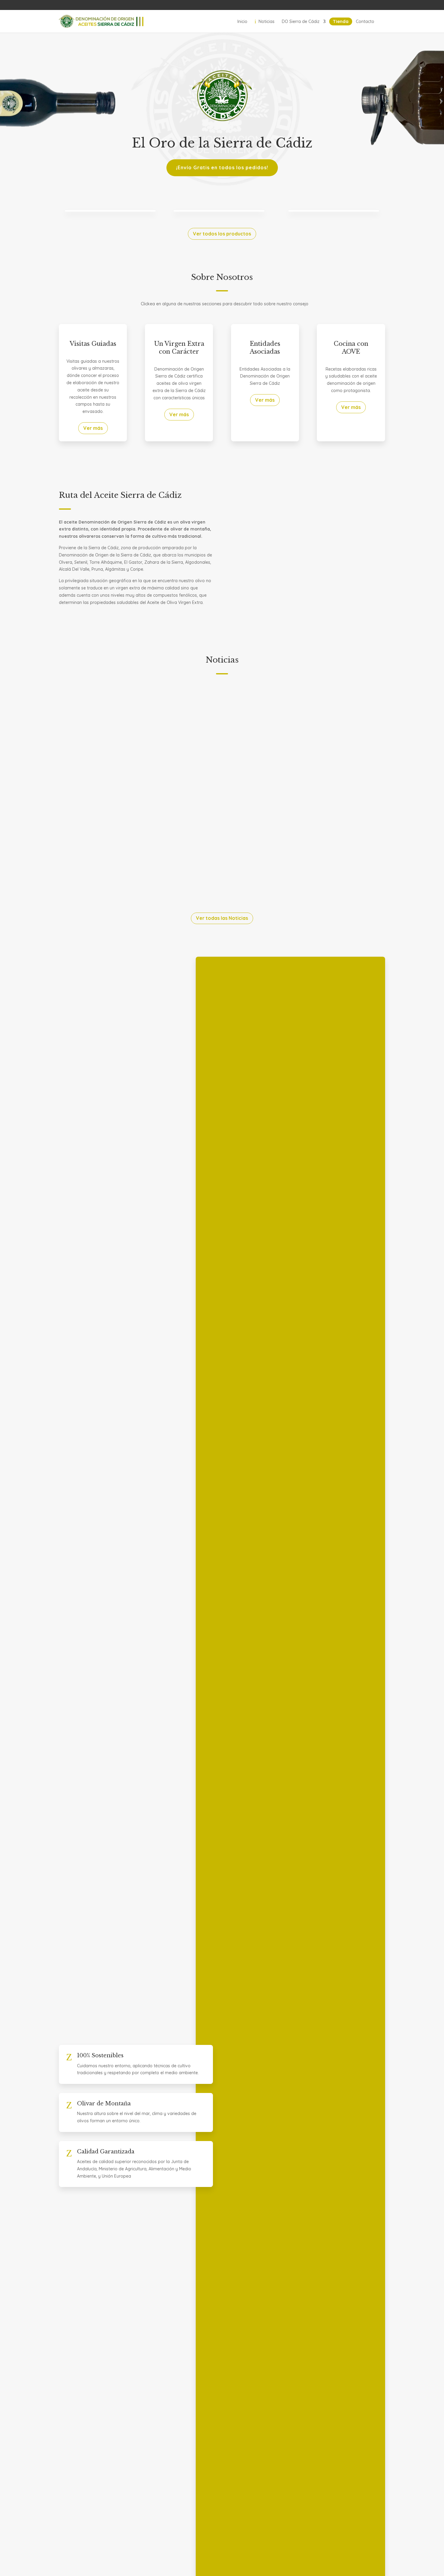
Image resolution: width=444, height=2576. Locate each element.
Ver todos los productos (222, 234)
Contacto (365, 21)
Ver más (93, 428)
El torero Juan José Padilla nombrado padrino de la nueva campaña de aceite (175, 780)
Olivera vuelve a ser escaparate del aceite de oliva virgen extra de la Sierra (171, 857)
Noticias (265, 21)
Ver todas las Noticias (222, 918)
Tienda (341, 21)
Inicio (242, 21)
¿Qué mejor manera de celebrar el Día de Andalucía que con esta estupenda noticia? (185, 704)
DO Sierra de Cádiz (301, 21)
